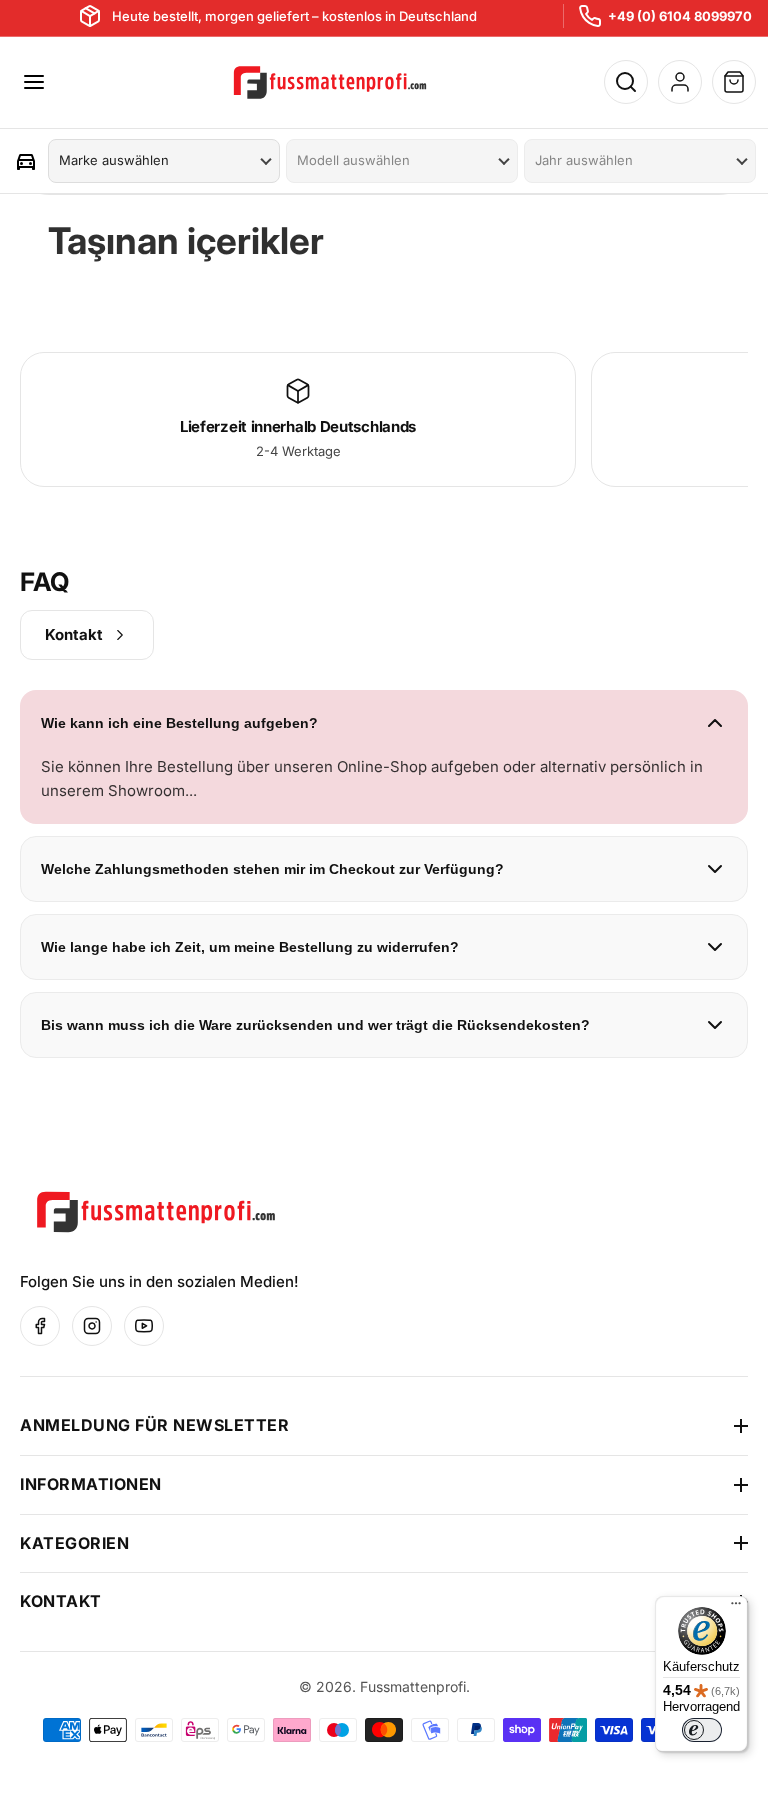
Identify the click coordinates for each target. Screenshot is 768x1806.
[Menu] (34, 82)
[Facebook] (40, 1326)
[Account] (680, 82)
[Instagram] (92, 1326)
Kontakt (74, 634)
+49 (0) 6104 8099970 (680, 16)
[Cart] (734, 82)
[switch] (702, 1730)
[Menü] (736, 1608)
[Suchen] (626, 82)
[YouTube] (144, 1326)
